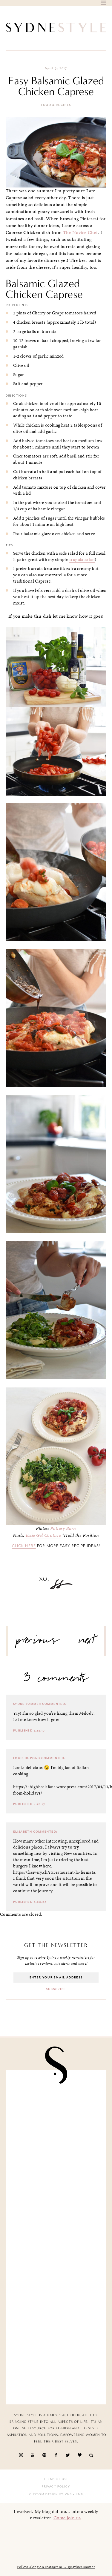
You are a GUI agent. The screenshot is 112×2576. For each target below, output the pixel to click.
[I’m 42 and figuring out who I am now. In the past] (56, 2370)
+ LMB (78, 2494)
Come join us (67, 2518)
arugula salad (82, 559)
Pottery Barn (63, 1528)
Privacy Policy (56, 2487)
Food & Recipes (56, 105)
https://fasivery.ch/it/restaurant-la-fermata (54, 1872)
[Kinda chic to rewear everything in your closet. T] (56, 2317)
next (87, 1642)
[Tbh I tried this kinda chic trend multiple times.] (56, 2211)
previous (38, 1642)
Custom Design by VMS (51, 2494)
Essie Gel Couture (43, 1535)
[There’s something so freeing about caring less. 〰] (56, 2105)
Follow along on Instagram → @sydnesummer (56, 2567)
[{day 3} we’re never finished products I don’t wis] (56, 2158)
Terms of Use (56, 2479)
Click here (24, 1546)
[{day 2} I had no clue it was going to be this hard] (56, 2264)
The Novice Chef (80, 232)
